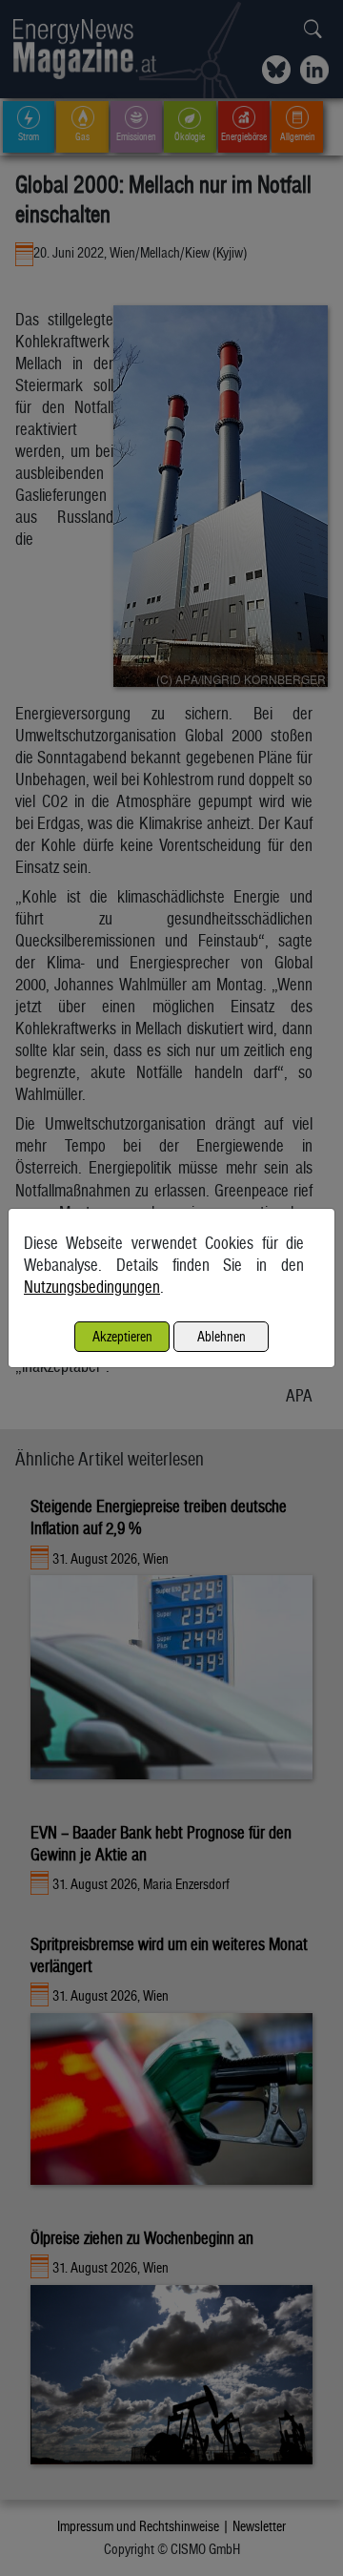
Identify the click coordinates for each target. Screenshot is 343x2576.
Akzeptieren (122, 1336)
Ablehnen (222, 1336)
